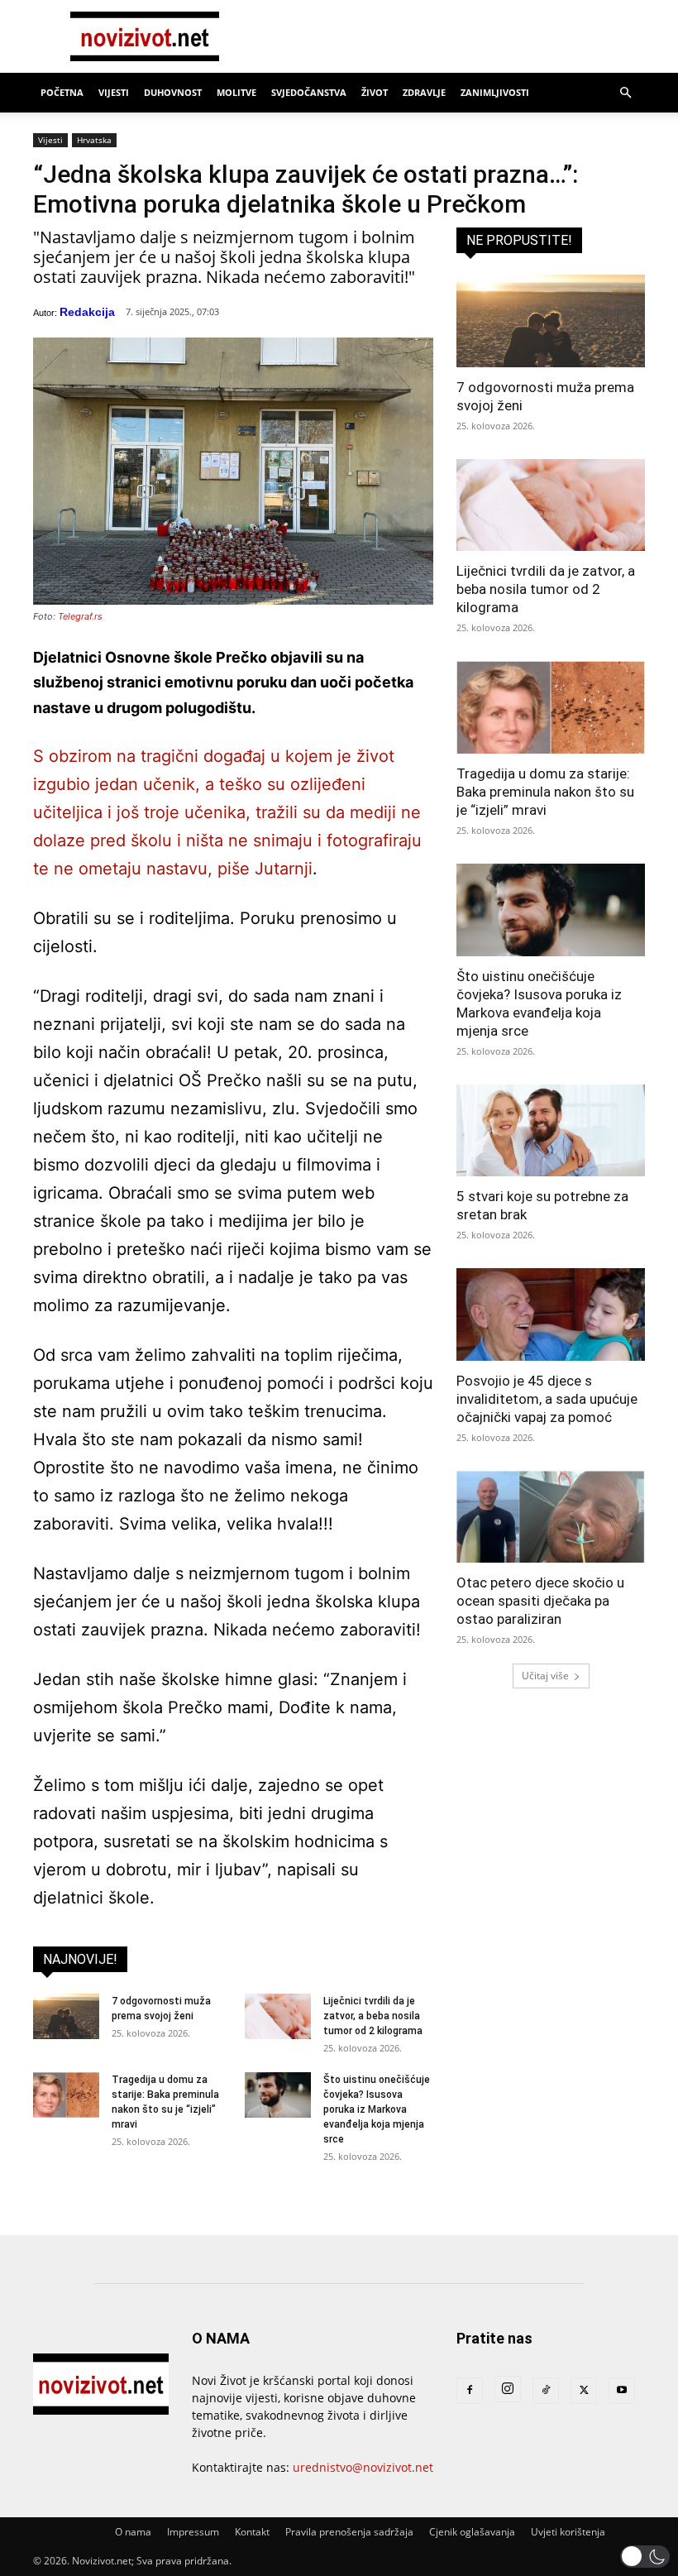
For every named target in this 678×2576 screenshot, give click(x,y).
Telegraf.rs (80, 616)
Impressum (193, 2532)
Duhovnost (173, 92)
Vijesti (114, 92)
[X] (584, 2391)
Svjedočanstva (309, 92)
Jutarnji (284, 869)
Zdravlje (424, 92)
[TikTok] (546, 2391)
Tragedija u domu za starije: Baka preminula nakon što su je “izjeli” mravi (545, 792)
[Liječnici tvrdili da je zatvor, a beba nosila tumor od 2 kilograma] (278, 2016)
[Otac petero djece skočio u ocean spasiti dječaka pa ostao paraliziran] (551, 1517)
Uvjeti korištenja (568, 2532)
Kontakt (252, 2532)
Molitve (236, 92)
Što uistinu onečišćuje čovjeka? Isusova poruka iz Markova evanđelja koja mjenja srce (377, 2109)
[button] (625, 93)
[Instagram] (508, 2389)
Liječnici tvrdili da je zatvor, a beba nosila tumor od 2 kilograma (373, 2016)
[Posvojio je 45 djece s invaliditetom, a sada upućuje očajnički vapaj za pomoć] (551, 1314)
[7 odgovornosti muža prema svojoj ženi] (66, 2016)
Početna (62, 92)
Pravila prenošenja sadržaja (349, 2532)
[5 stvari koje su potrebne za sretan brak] (551, 1131)
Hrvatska (94, 140)
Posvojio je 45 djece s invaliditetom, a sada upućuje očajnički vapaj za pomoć (547, 1399)
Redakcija (87, 312)
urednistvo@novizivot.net (363, 2467)
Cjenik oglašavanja (472, 2532)
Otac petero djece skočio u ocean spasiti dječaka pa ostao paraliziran (540, 1601)
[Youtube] (622, 2391)
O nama (133, 2532)
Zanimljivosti (495, 92)
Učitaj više (545, 1676)
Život (375, 92)
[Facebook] (470, 2391)
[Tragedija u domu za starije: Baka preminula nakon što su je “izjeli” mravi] (66, 2095)
